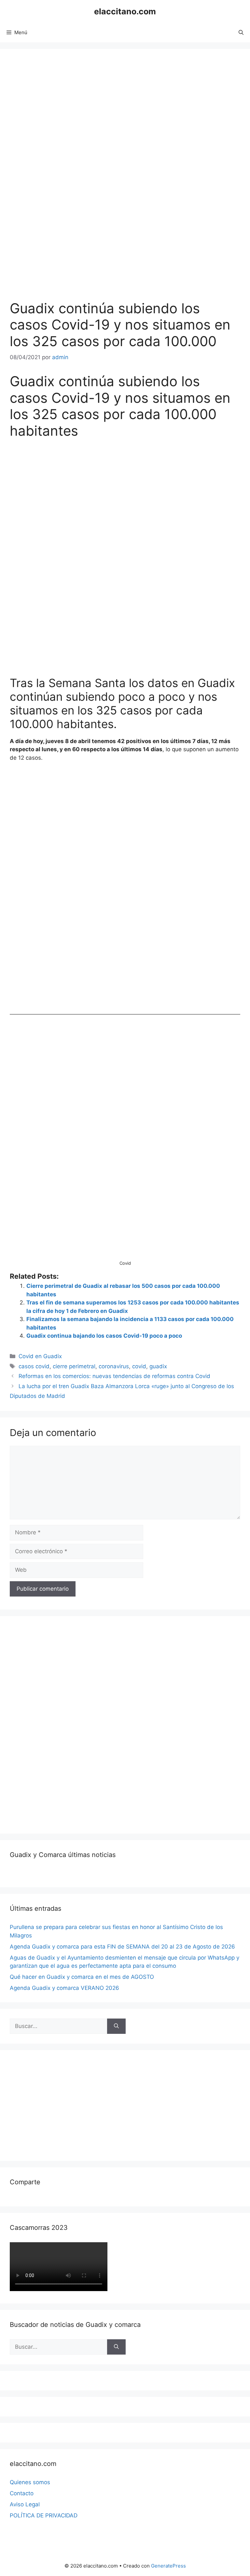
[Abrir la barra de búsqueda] (241, 33)
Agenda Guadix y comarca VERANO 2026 (64, 1988)
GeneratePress (168, 2566)
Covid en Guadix (40, 1356)
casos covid (34, 1366)
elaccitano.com (125, 11)
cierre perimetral (74, 1366)
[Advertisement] (59, 1724)
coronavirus (114, 1366)
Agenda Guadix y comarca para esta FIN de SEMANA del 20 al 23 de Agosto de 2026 (122, 1947)
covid (139, 1366)
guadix (158, 1366)
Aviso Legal (25, 2504)
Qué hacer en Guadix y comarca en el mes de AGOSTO (82, 1977)
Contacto (22, 2493)
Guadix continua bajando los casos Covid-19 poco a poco (104, 1336)
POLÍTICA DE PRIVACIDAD (44, 2515)
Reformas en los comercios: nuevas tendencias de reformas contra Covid (114, 1376)
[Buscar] (116, 2026)
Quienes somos (30, 2482)
